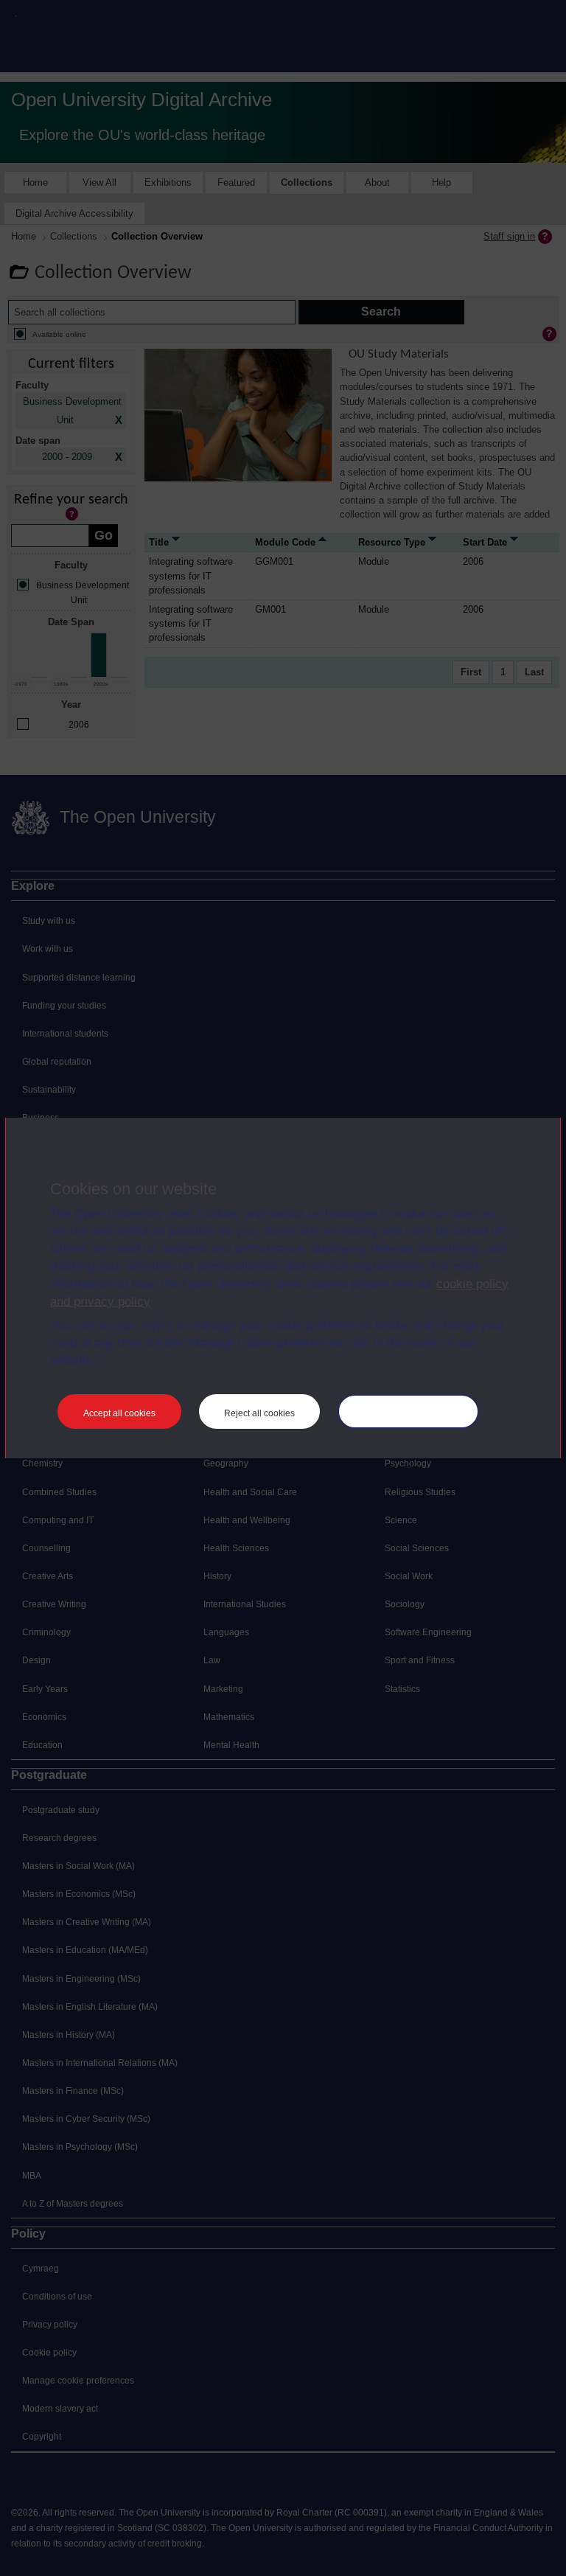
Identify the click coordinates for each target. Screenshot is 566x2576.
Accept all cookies (119, 1413)
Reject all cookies (259, 1413)
